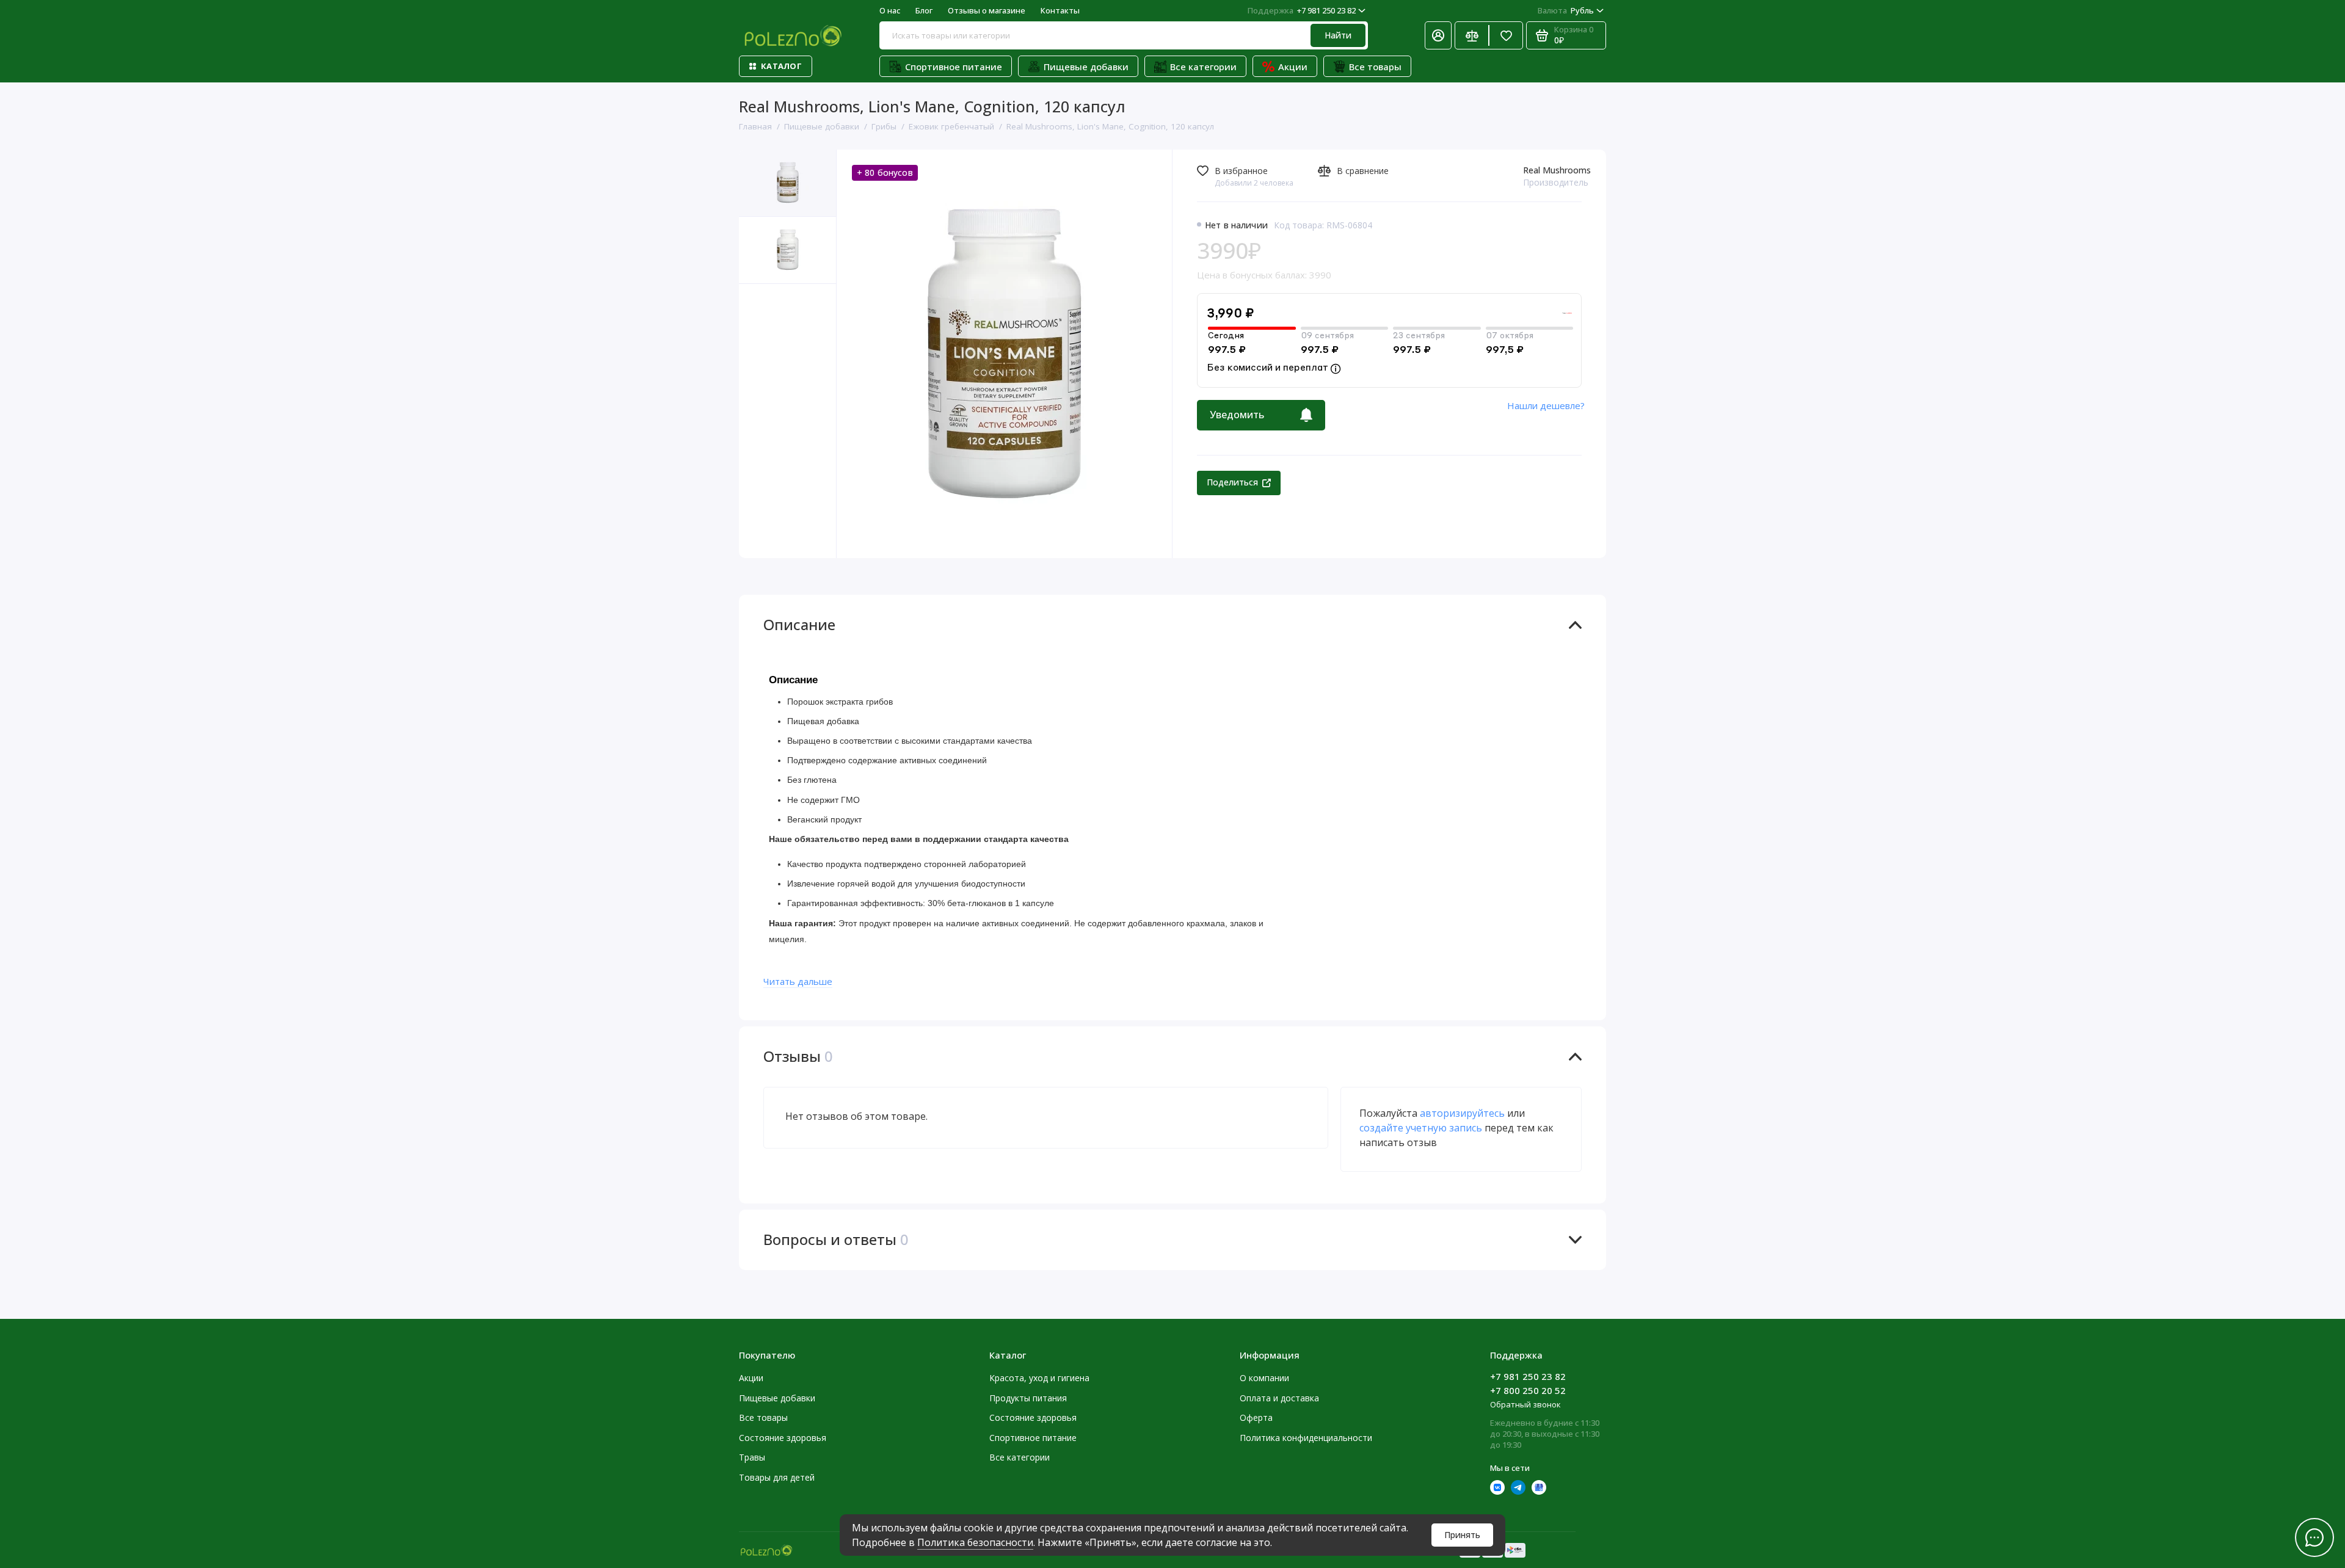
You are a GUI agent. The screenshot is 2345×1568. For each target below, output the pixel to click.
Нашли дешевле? (1546, 405)
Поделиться (1232, 482)
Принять (1462, 1535)
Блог (924, 10)
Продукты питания (1028, 1398)
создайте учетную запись (1421, 1128)
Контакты (1060, 10)
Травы (752, 1457)
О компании (1264, 1378)
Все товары (1375, 67)
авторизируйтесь (1462, 1113)
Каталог (781, 66)
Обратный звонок (1525, 1404)
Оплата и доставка (1279, 1398)
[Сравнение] (1472, 35)
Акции (1293, 67)
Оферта (1256, 1417)
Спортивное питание (954, 67)
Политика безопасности (975, 1542)
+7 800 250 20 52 (1528, 1390)
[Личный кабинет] (1438, 35)
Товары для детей (777, 1477)
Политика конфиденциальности (1306, 1438)
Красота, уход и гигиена (1039, 1378)
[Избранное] (1506, 35)
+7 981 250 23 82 (1302, 10)
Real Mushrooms (1557, 170)
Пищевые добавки (1086, 67)
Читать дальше (798, 981)
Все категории (1203, 67)
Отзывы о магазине (987, 10)
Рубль (1566, 10)
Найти (1338, 35)
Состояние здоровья (783, 1438)
